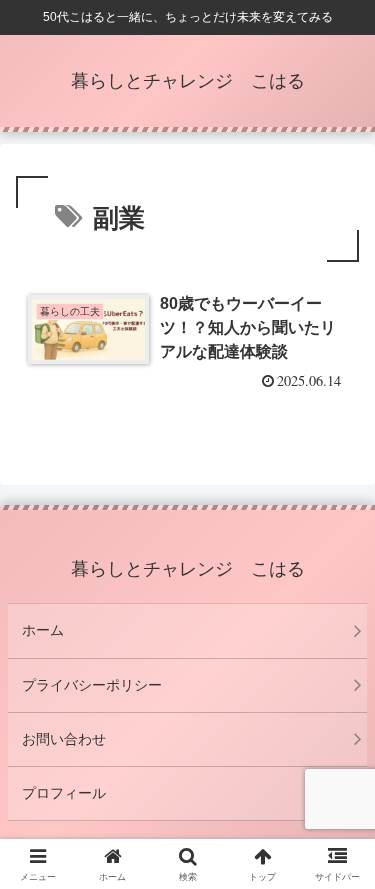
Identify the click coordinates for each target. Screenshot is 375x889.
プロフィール (64, 793)
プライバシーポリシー (92, 685)
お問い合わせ (64, 739)
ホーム (43, 630)
